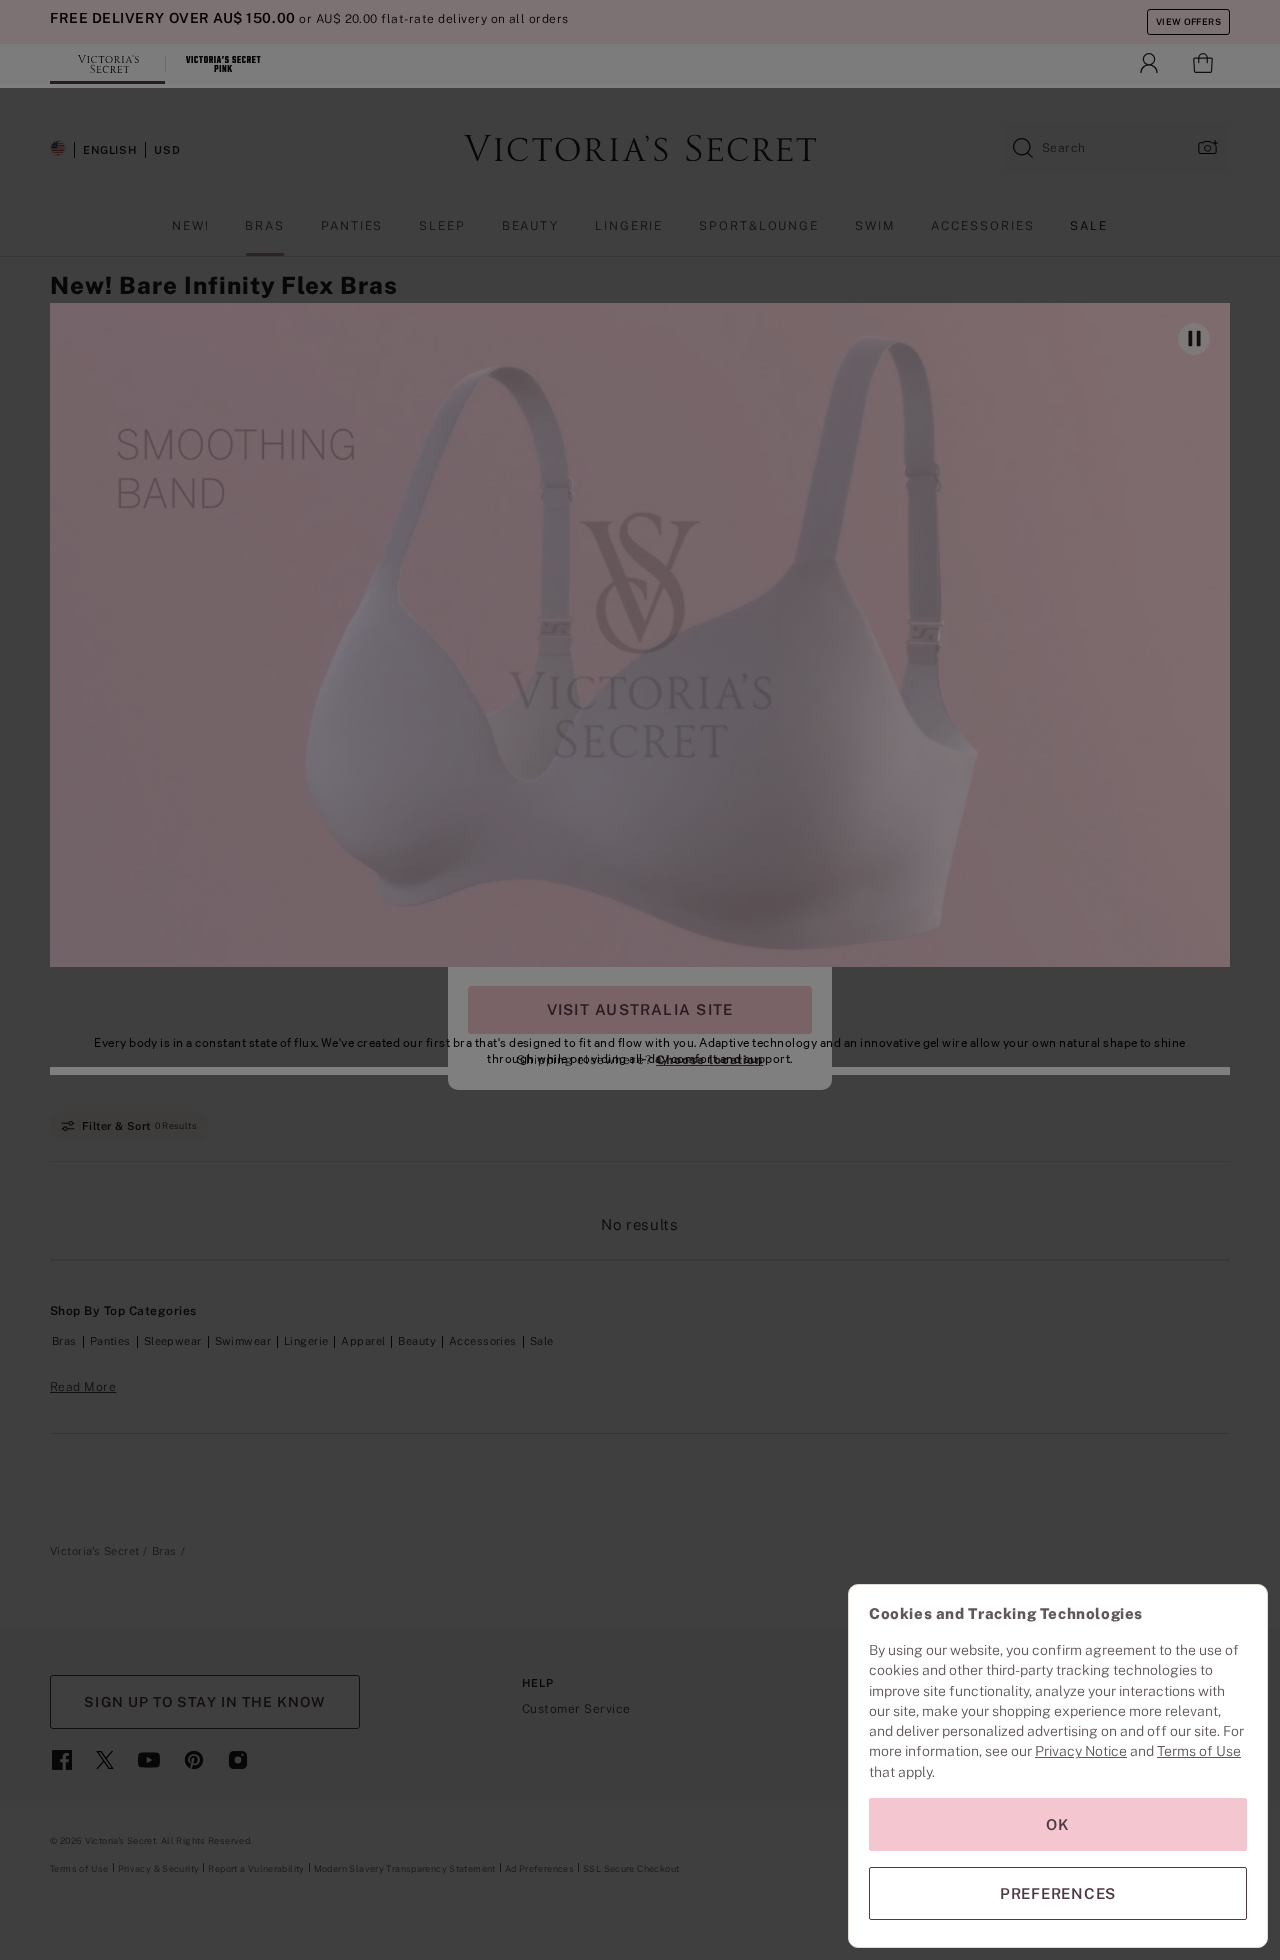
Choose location (709, 1060)
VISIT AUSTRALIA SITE (640, 1009)
